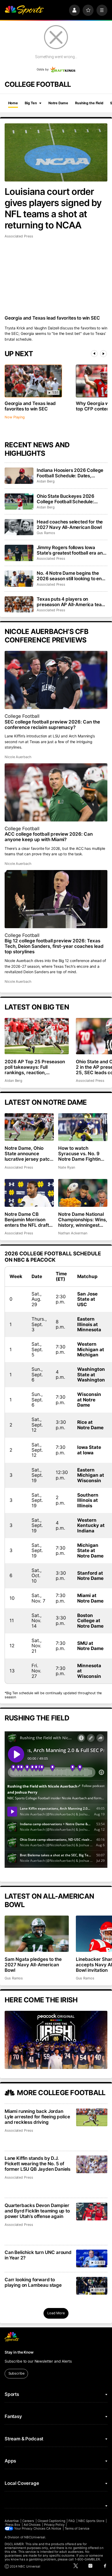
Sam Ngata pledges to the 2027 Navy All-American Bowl (33, 1965)
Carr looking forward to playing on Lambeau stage (33, 2282)
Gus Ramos (46, 533)
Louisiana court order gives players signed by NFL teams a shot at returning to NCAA (53, 208)
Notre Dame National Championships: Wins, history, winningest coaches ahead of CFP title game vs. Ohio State (83, 1220)
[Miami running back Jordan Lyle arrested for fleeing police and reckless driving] (92, 2117)
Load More (56, 2313)
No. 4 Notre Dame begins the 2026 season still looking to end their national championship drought (71, 576)
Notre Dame (58, 103)
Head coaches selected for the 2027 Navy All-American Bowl (70, 525)
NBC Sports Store (91, 2521)
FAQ (72, 2521)
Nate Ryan (66, 1167)
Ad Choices (32, 2525)
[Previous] (94, 354)
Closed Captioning (51, 2521)
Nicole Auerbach (18, 757)
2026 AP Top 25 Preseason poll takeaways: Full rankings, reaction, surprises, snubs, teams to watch (35, 1067)
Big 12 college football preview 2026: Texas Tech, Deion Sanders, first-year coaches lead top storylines (54, 946)
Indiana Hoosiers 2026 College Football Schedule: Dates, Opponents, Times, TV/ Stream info (70, 473)
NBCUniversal (35, 2537)
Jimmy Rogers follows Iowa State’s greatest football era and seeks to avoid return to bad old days (71, 550)
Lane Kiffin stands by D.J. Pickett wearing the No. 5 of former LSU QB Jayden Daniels (38, 2164)
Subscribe (16, 2373)
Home (13, 103)
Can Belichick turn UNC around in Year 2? (38, 2255)
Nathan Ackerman (73, 1233)
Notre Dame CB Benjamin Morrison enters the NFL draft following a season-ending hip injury (27, 1220)
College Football (22, 716)
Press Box (13, 2525)
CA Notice (54, 2529)
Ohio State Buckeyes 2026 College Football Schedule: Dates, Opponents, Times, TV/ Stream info (69, 499)
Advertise (12, 2521)
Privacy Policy (54, 2525)
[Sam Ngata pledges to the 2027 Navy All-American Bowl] (37, 1934)
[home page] (24, 10)
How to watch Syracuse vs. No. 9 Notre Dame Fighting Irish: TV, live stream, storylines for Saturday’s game (81, 1154)
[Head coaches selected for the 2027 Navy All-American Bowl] (19, 527)
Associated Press (19, 236)
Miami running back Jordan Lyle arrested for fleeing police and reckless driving (37, 2117)
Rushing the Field (89, 103)
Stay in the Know (19, 2352)
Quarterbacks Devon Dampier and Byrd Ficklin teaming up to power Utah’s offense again (37, 2211)
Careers (28, 2521)
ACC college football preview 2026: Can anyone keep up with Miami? (49, 837)
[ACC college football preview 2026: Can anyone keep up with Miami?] (56, 792)
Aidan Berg (46, 481)
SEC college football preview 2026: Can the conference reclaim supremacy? (52, 725)
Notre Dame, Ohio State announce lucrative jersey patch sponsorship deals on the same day (29, 1154)
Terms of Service (77, 2529)
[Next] (103, 354)
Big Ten (31, 103)
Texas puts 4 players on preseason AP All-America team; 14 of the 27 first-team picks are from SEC (72, 602)
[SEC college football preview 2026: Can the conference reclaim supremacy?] (56, 680)
